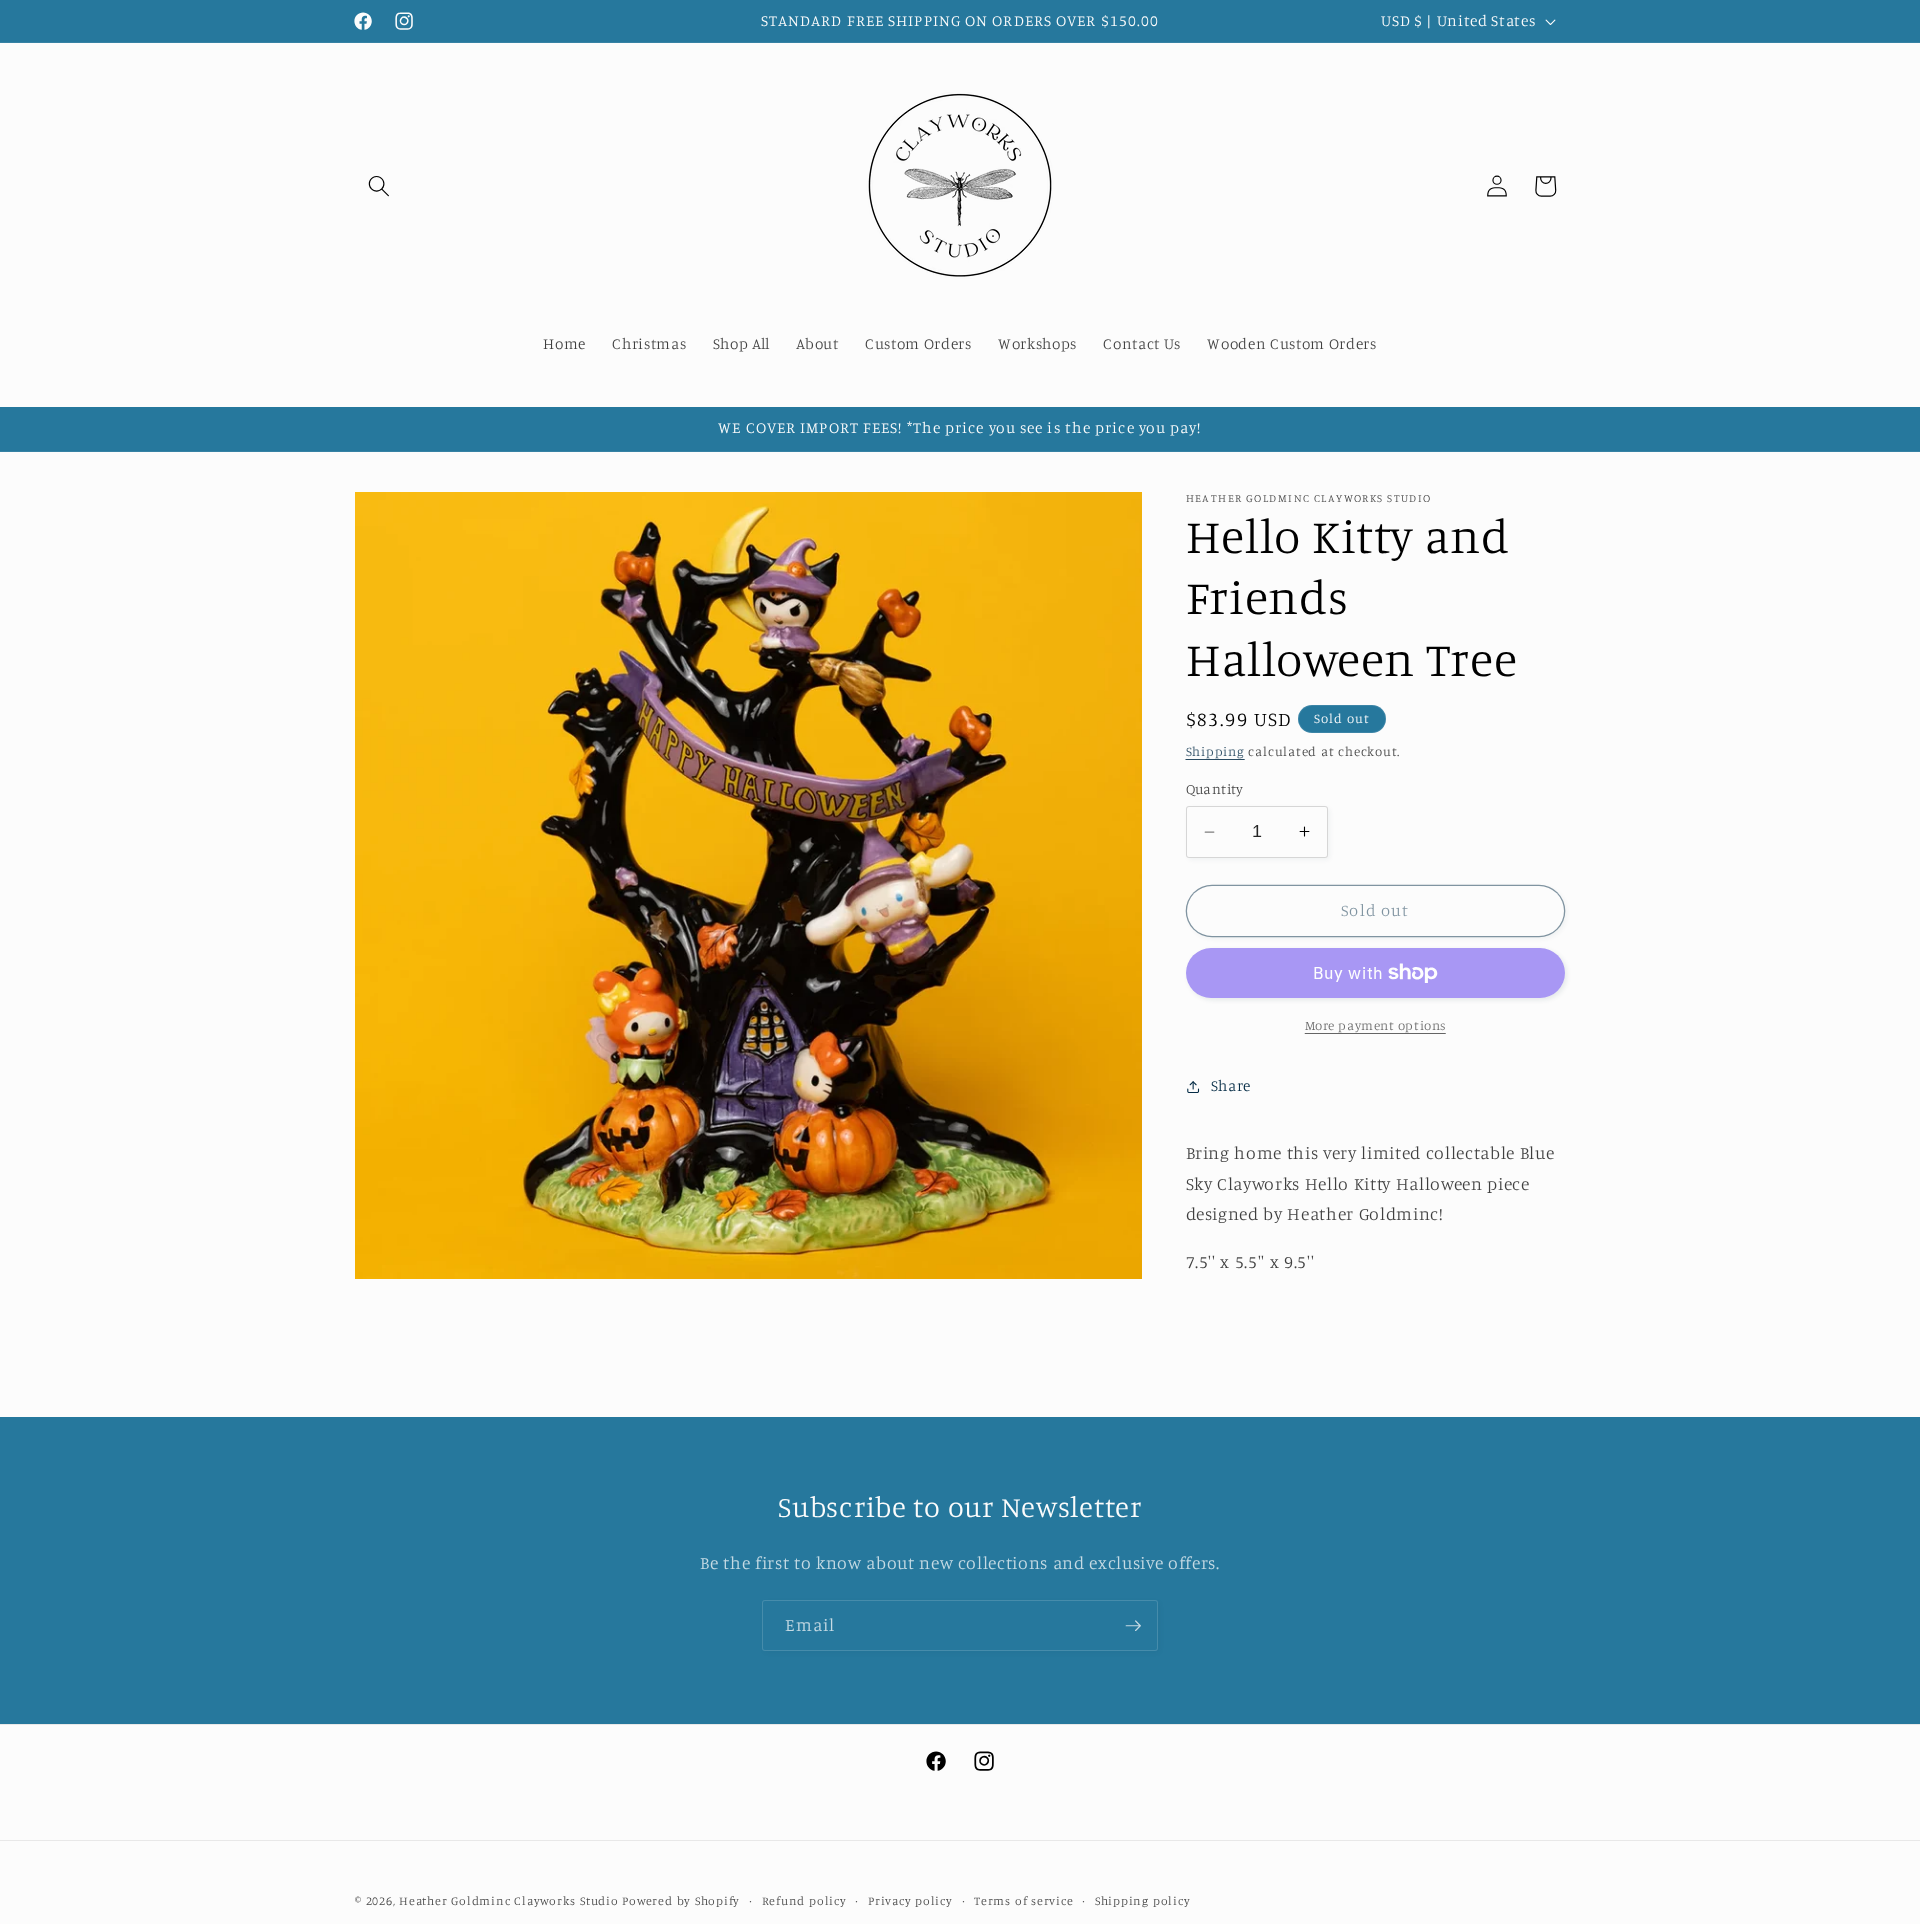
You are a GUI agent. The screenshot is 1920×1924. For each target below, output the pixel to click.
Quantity (1215, 788)
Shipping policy (1143, 1900)
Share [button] (1231, 1085)
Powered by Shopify (681, 1900)
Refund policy (804, 1900)
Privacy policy (910, 1900)
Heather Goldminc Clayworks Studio (508, 1900)
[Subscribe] (1133, 1626)
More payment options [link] (1375, 1025)
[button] (379, 186)
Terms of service (1023, 1900)
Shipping (1215, 751)
